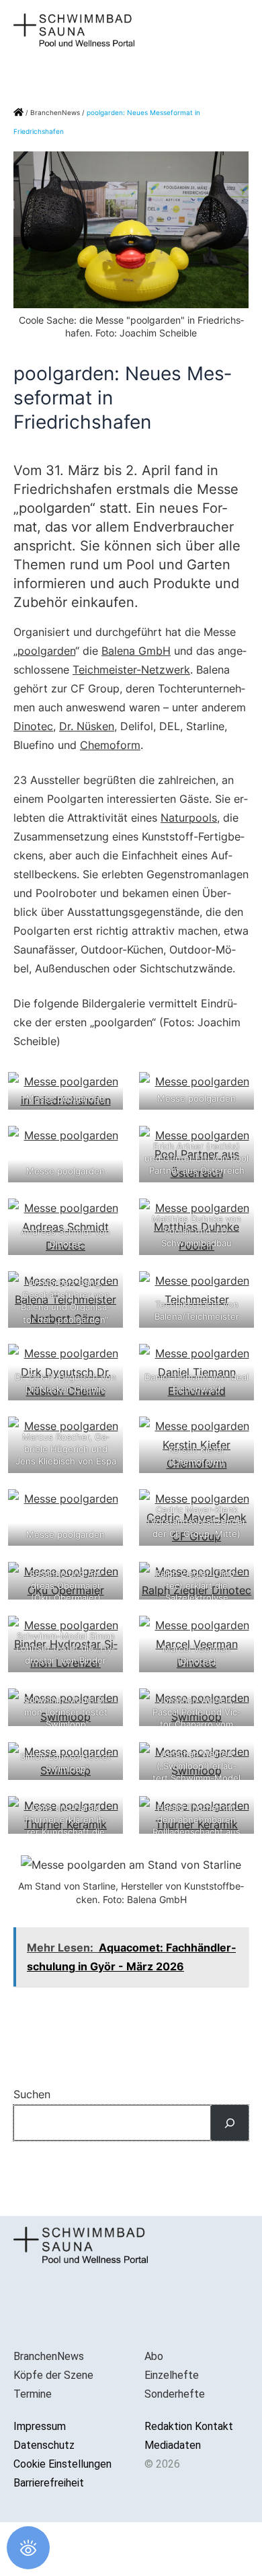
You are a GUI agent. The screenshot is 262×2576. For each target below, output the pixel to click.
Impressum (40, 2426)
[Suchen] (230, 2123)
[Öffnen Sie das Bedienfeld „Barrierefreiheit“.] (28, 2548)
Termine (33, 2394)
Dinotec (33, 726)
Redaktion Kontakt (189, 2426)
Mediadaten (173, 2445)
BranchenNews (55, 112)
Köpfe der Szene (53, 2375)
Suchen (32, 2094)
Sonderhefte (175, 2394)
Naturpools (189, 818)
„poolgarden (44, 651)
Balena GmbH (136, 651)
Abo (154, 2356)
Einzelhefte (172, 2375)
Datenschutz (44, 2445)
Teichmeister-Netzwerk (131, 670)
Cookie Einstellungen (62, 2464)
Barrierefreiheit (49, 2483)
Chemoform (110, 745)
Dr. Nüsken (87, 726)
